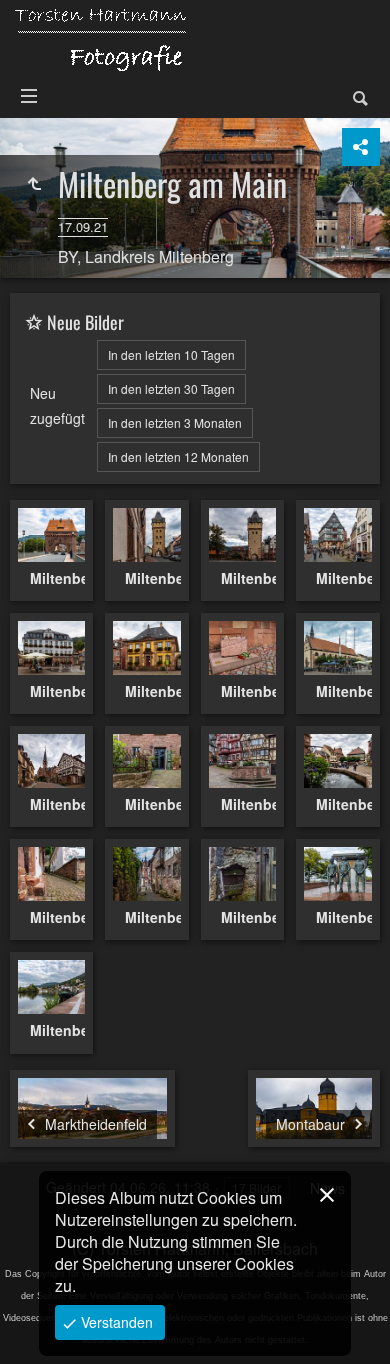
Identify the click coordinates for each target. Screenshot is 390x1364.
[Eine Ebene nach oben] (34, 184)
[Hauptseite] (100, 39)
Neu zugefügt (57, 405)
